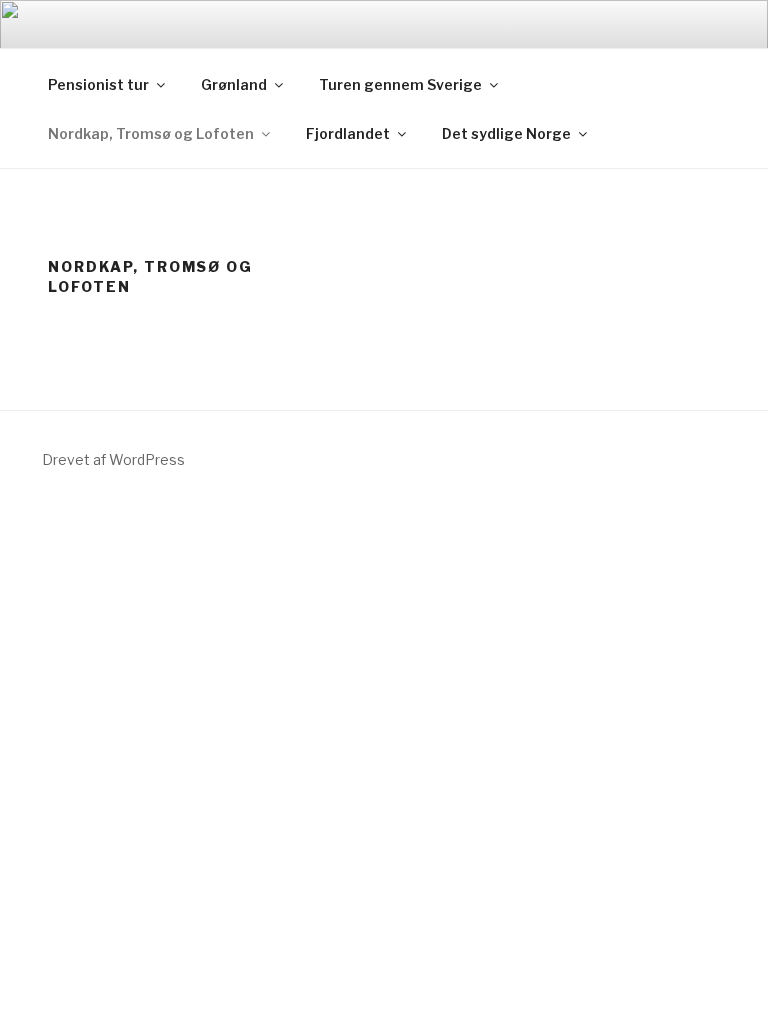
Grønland (234, 84)
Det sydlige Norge (506, 133)
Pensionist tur (98, 84)
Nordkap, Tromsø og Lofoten (151, 133)
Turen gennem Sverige (400, 84)
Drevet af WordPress (113, 459)
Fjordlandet (348, 133)
